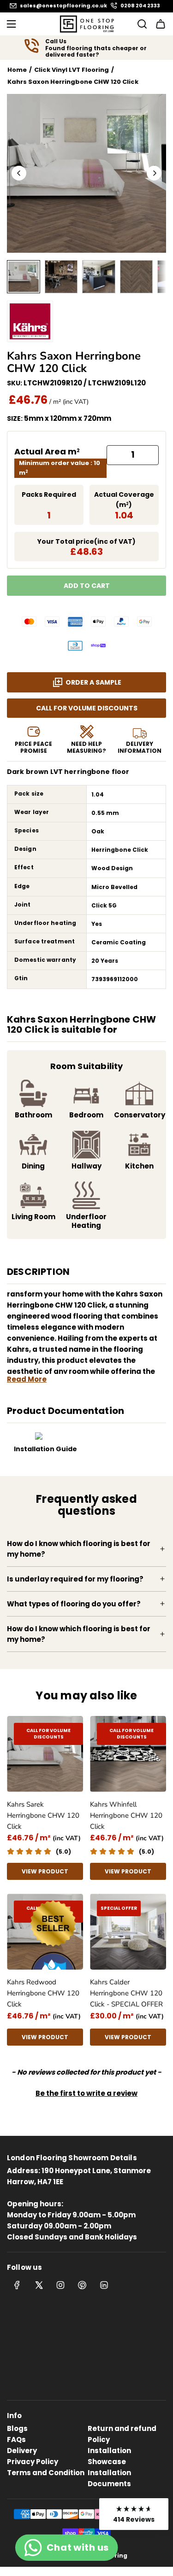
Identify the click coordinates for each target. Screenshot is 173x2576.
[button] (19, 173)
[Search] (139, 24)
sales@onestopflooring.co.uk (63, 6)
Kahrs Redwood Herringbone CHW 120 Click (43, 1993)
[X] (39, 2285)
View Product (45, 1871)
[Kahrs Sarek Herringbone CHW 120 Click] (45, 1754)
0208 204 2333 (140, 6)
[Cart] (161, 24)
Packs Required (49, 494)
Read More (27, 1379)
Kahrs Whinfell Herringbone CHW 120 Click (126, 1815)
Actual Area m (47, 451)
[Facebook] (17, 2285)
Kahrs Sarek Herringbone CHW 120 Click (43, 1815)
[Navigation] (11, 24)
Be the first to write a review (86, 2093)
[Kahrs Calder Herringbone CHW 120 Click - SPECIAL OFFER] (128, 1932)
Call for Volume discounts (87, 708)
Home (17, 70)
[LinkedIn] (104, 2285)
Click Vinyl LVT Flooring (72, 70)
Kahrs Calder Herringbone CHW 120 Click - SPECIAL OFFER (126, 1993)
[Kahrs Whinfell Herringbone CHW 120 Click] (128, 1754)
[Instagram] (60, 2285)
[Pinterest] (82, 2285)
